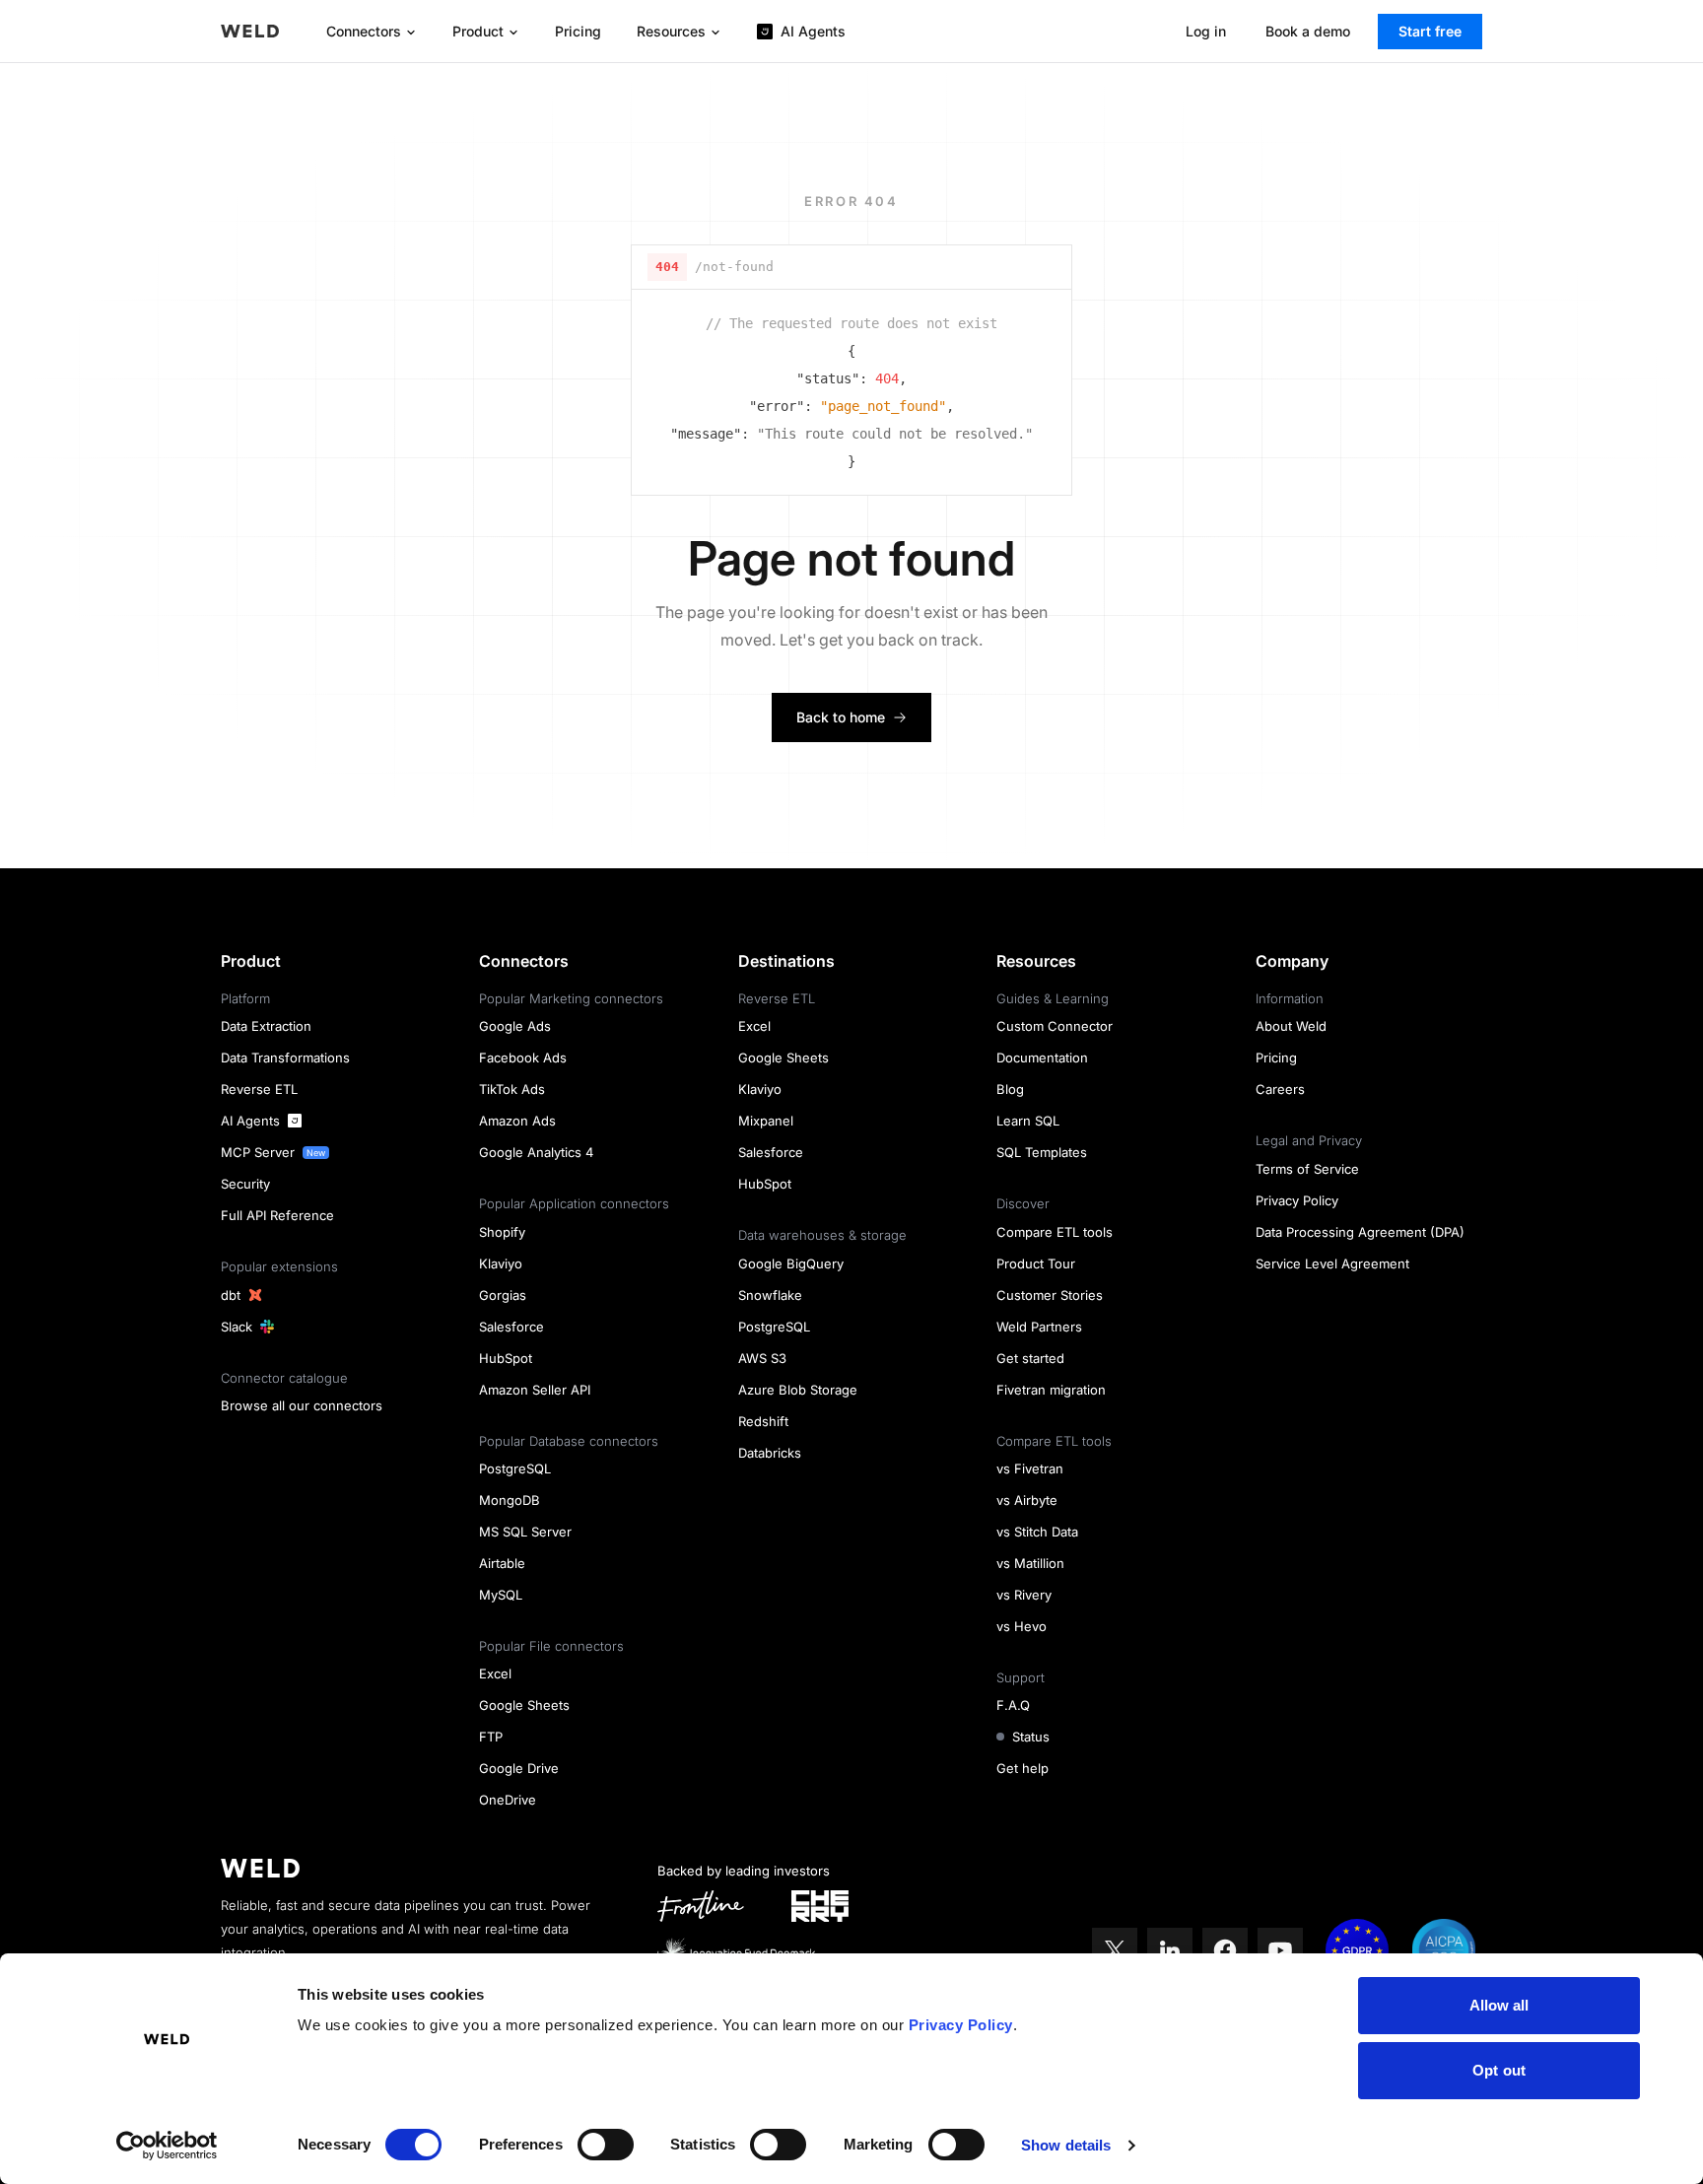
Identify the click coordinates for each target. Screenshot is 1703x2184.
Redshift (763, 1421)
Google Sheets (524, 1705)
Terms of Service (1307, 1169)
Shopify (502, 1232)
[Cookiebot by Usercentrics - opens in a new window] (167, 2146)
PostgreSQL (515, 1468)
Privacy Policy (961, 2025)
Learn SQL (1028, 1121)
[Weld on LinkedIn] (1170, 1950)
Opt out (1499, 2070)
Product (478, 31)
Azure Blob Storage (798, 1390)
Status (1031, 1737)
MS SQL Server (525, 1532)
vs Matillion (1030, 1563)
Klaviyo (501, 1263)
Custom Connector (1055, 1026)
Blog (1010, 1089)
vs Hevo (1022, 1626)
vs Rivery (1024, 1595)
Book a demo (1308, 31)
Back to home (841, 717)
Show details (1066, 2145)
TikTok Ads (512, 1089)
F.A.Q (1013, 1705)
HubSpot (506, 1358)
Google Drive (519, 1768)
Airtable (502, 1563)
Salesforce (511, 1327)
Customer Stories (1050, 1295)
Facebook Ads (523, 1058)
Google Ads (515, 1026)
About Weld (1291, 1026)
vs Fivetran (1030, 1468)
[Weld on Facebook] (1225, 1950)
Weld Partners (1039, 1327)
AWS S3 (762, 1358)
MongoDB (510, 1500)
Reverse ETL (259, 1089)
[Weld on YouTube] (1280, 1950)
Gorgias (503, 1295)
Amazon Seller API (535, 1390)
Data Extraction (266, 1026)
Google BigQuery (791, 1263)
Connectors (364, 31)
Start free (1430, 31)
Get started (1030, 1358)
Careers (1280, 1089)
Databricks (770, 1453)
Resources (671, 31)
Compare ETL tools (1055, 1232)
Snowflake (770, 1295)
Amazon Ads (517, 1121)
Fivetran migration (1051, 1390)
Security (245, 1184)
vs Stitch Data (1037, 1532)
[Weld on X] (1115, 1950)
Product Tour (1036, 1263)
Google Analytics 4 (536, 1152)
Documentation (1042, 1058)
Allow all (1499, 2005)
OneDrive (508, 1800)
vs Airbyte (1027, 1500)
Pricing (578, 31)
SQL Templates (1042, 1152)
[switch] (606, 2145)
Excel (495, 1673)
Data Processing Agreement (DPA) (1360, 1232)
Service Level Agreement (1332, 1263)
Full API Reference (277, 1215)
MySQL (501, 1595)
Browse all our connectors (302, 1405)
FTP (491, 1737)
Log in (1206, 31)
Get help (1022, 1768)
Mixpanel (766, 1121)
